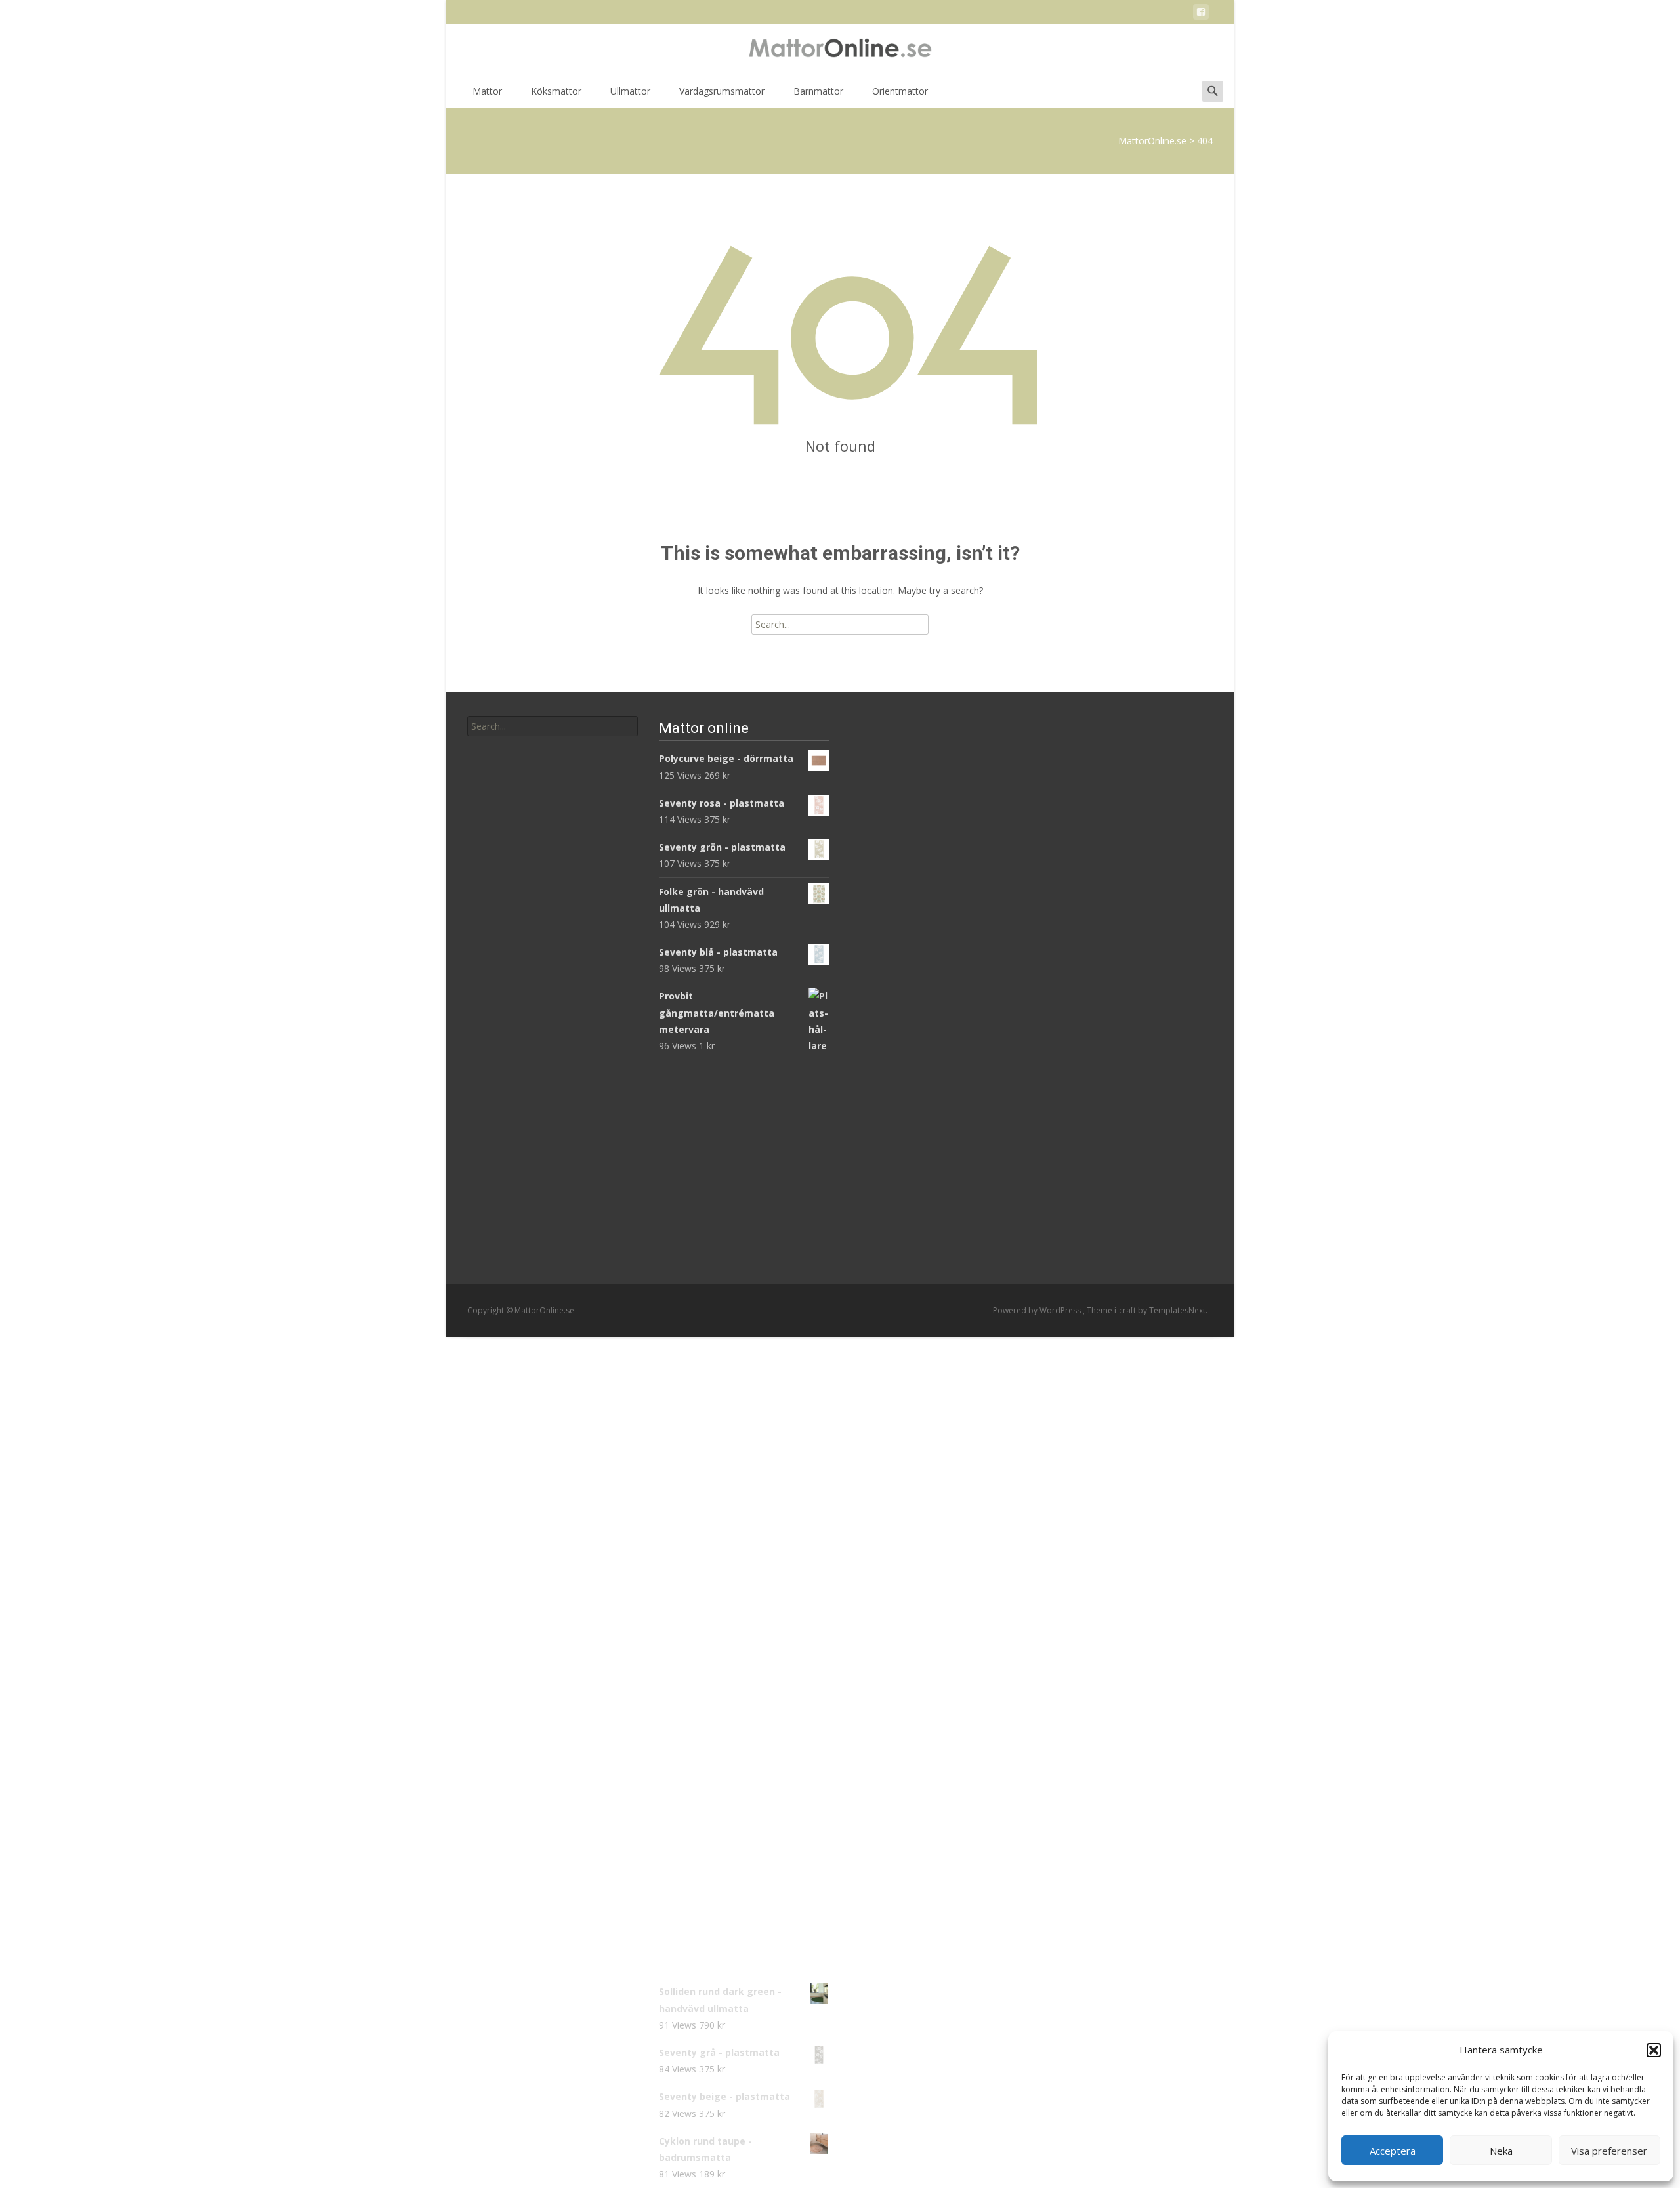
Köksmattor (556, 91)
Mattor (487, 91)
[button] (1654, 2050)
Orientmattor (900, 91)
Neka (1501, 2151)
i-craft (1126, 1310)
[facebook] (1201, 14)
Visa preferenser (1609, 2151)
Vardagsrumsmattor (722, 91)
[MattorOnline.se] (840, 50)
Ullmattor (630, 91)
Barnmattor (818, 91)
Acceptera (1393, 2151)
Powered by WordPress (1038, 1310)
